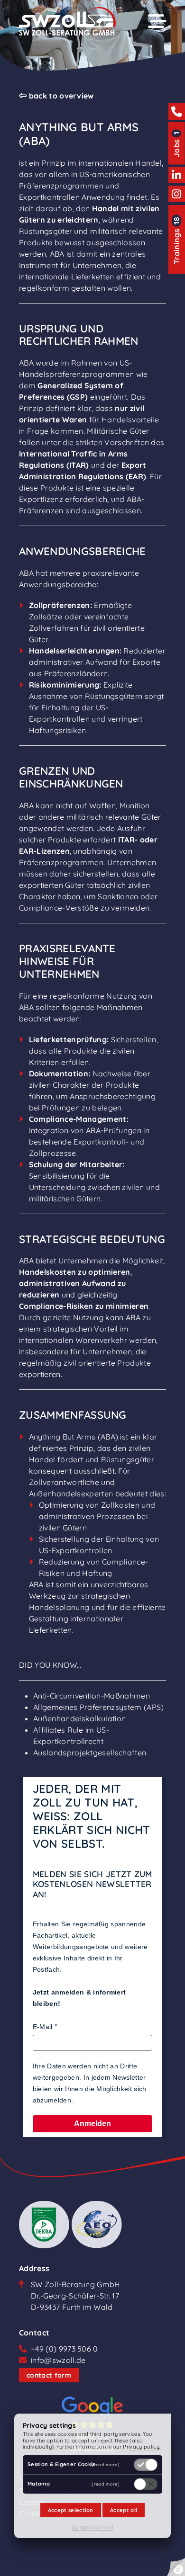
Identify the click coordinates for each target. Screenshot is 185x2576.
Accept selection (71, 2510)
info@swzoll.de (58, 2360)
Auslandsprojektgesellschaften (90, 1753)
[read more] (106, 2464)
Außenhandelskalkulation (79, 1718)
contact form (49, 2375)
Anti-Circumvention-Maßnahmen (92, 1696)
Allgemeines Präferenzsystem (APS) (99, 1707)
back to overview (60, 96)
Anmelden (92, 2124)
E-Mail (43, 2027)
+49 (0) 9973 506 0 (65, 2349)
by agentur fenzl (92, 2527)
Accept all (124, 2510)
